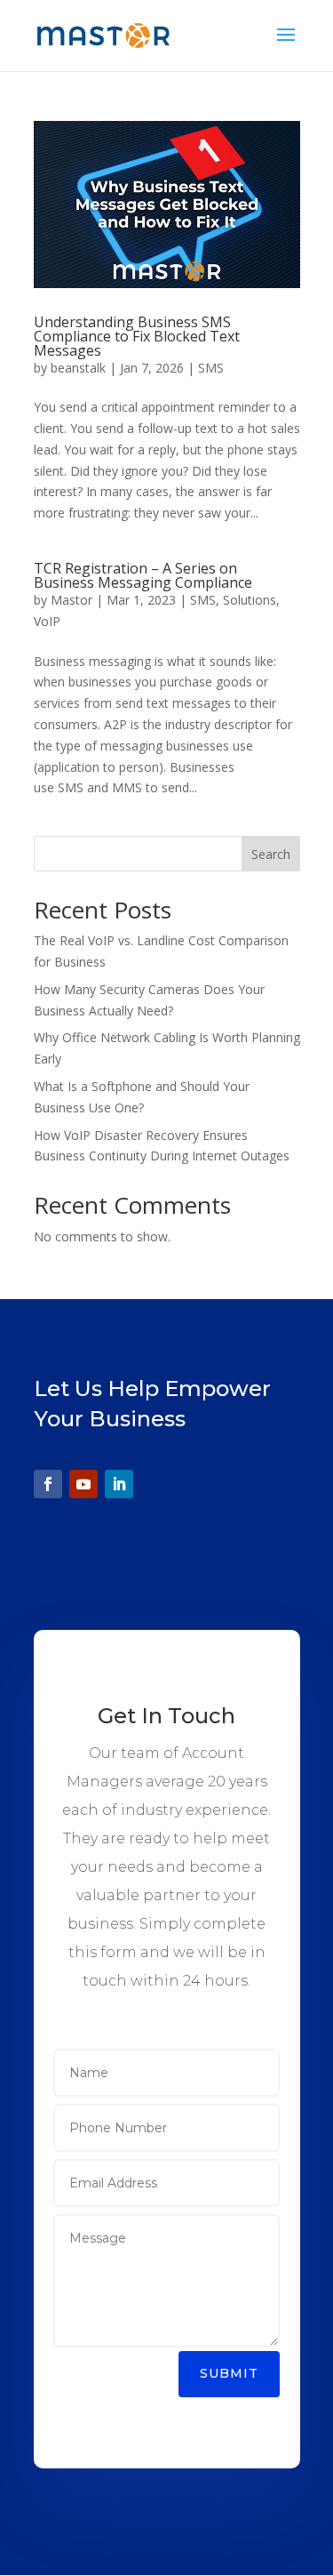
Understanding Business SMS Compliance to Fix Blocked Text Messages (137, 336)
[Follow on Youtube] (83, 1484)
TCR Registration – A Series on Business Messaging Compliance (143, 575)
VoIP (47, 621)
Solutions (250, 600)
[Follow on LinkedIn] (119, 1484)
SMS (211, 368)
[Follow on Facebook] (48, 1484)
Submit (229, 2373)
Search (271, 854)
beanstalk (78, 368)
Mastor (71, 600)
